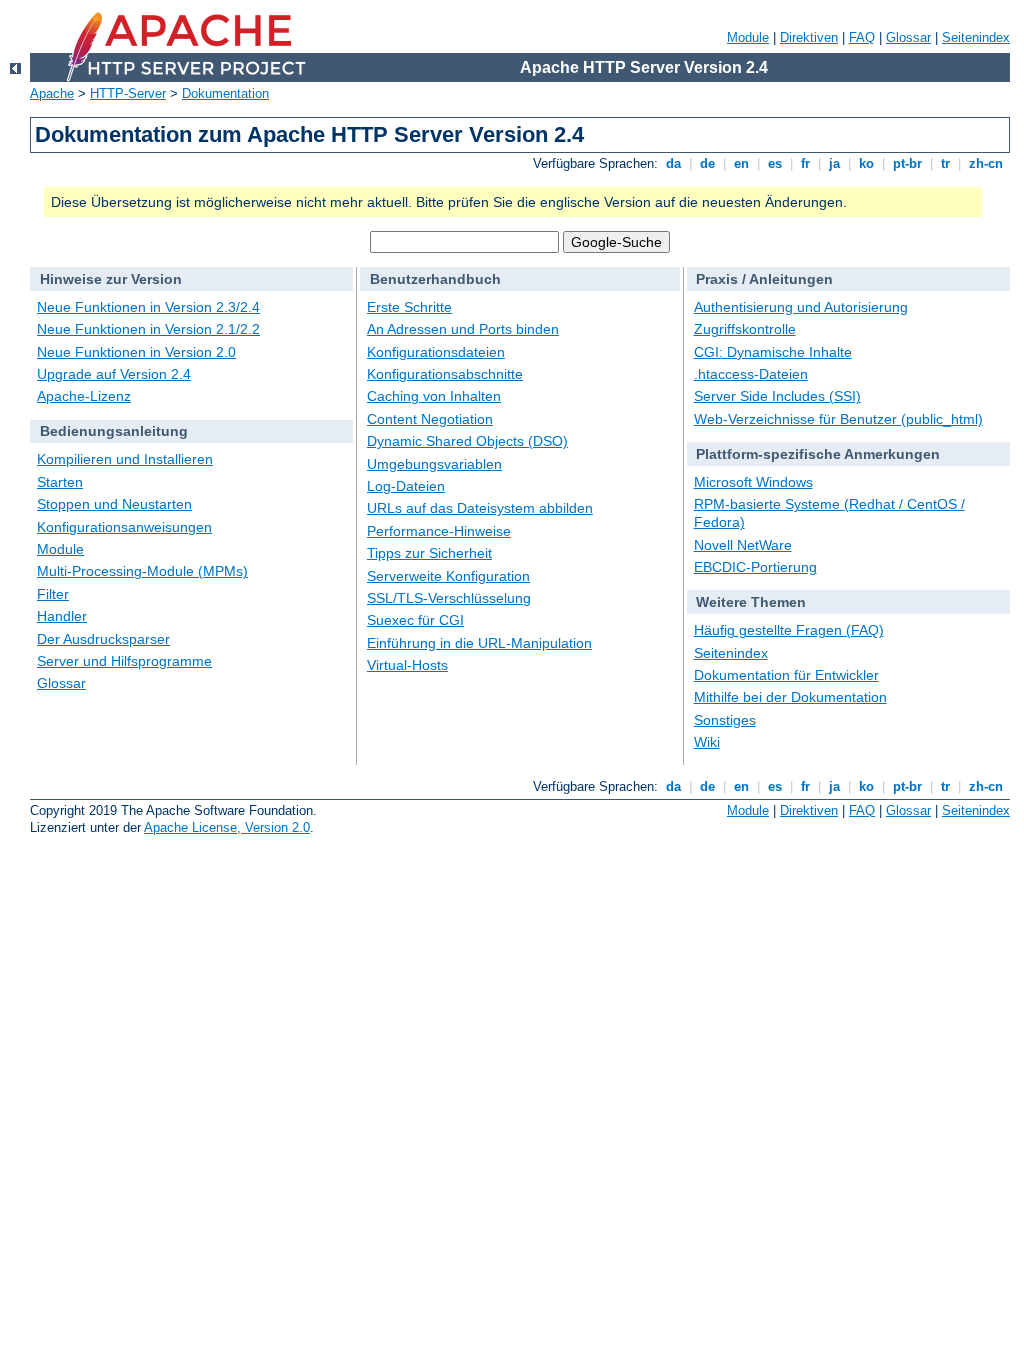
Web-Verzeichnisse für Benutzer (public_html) (838, 419)
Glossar (908, 37)
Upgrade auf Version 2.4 (114, 374)
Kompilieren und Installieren (125, 459)
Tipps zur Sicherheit (429, 553)
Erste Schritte (409, 307)
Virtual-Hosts (407, 665)
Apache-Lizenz (84, 396)
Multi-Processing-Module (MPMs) (142, 571)
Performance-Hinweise (439, 531)
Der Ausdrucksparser (103, 639)
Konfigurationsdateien (436, 352)
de (707, 163)
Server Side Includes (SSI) (777, 396)
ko (866, 163)
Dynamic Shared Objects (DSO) (467, 441)
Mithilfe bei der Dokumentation (790, 697)
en (741, 163)
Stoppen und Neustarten (114, 504)
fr (805, 163)
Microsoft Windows (753, 482)
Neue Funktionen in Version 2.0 (136, 352)
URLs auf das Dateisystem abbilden (480, 508)
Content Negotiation (430, 419)
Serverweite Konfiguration (448, 576)
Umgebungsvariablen (434, 464)
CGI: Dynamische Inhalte (773, 352)
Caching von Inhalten (434, 396)
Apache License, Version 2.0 (227, 827)
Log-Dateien (406, 486)
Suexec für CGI (415, 620)
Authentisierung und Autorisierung (801, 307)
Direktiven (809, 37)
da (673, 163)
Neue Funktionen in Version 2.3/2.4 (148, 307)
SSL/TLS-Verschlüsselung (449, 598)
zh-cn (986, 163)
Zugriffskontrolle (745, 329)
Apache (52, 93)
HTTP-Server (128, 93)
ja (834, 163)
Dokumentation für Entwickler (786, 675)
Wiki (707, 742)
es (775, 163)
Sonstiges (725, 720)
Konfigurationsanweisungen (124, 527)
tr (945, 163)
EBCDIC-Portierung (755, 567)
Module (748, 37)
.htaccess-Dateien (751, 374)
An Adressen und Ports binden (463, 329)
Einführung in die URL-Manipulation (479, 643)
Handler (62, 616)
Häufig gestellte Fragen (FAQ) (789, 630)
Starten (60, 482)
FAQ (862, 37)
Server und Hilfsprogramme (124, 661)
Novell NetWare (743, 545)
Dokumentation (225, 93)
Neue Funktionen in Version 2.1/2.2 (148, 329)
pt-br (907, 163)
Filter (53, 594)
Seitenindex (976, 37)
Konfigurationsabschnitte (445, 374)
